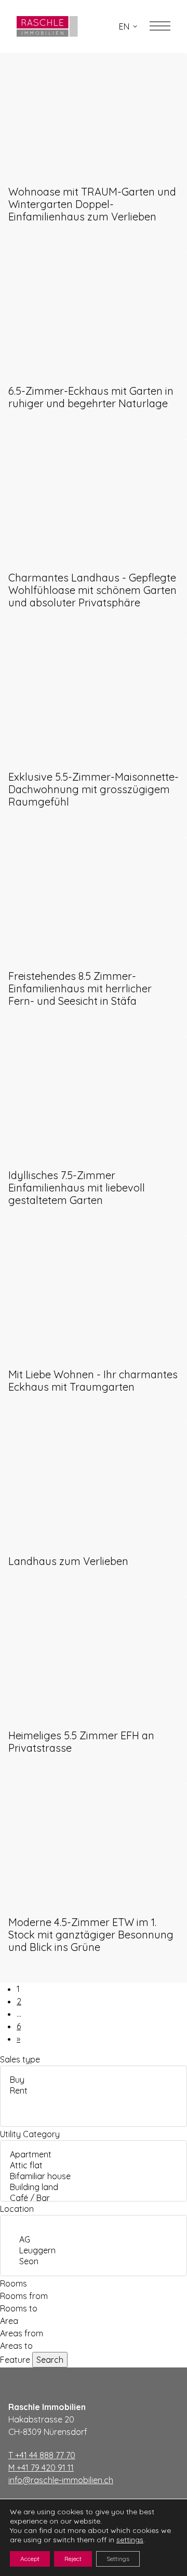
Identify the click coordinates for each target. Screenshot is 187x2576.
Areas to (16, 2346)
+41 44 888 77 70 (42, 2455)
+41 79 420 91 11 (41, 2468)
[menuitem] (128, 26)
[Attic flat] (94, 2165)
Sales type (20, 2059)
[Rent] (94, 2091)
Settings (118, 2559)
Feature (15, 2360)
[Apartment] (94, 2155)
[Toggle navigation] (160, 26)
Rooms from (24, 2296)
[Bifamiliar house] (94, 2176)
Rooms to (19, 2308)
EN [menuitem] (124, 26)
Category (41, 2134)
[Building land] (94, 2187)
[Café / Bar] (94, 2198)
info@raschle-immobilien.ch (61, 2480)
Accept (30, 2559)
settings (130, 2540)
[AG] (94, 2240)
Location (17, 2209)
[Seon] (94, 2261)
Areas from (22, 2333)
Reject (73, 2559)
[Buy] (94, 2080)
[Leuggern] (94, 2250)
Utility (10, 2134)
